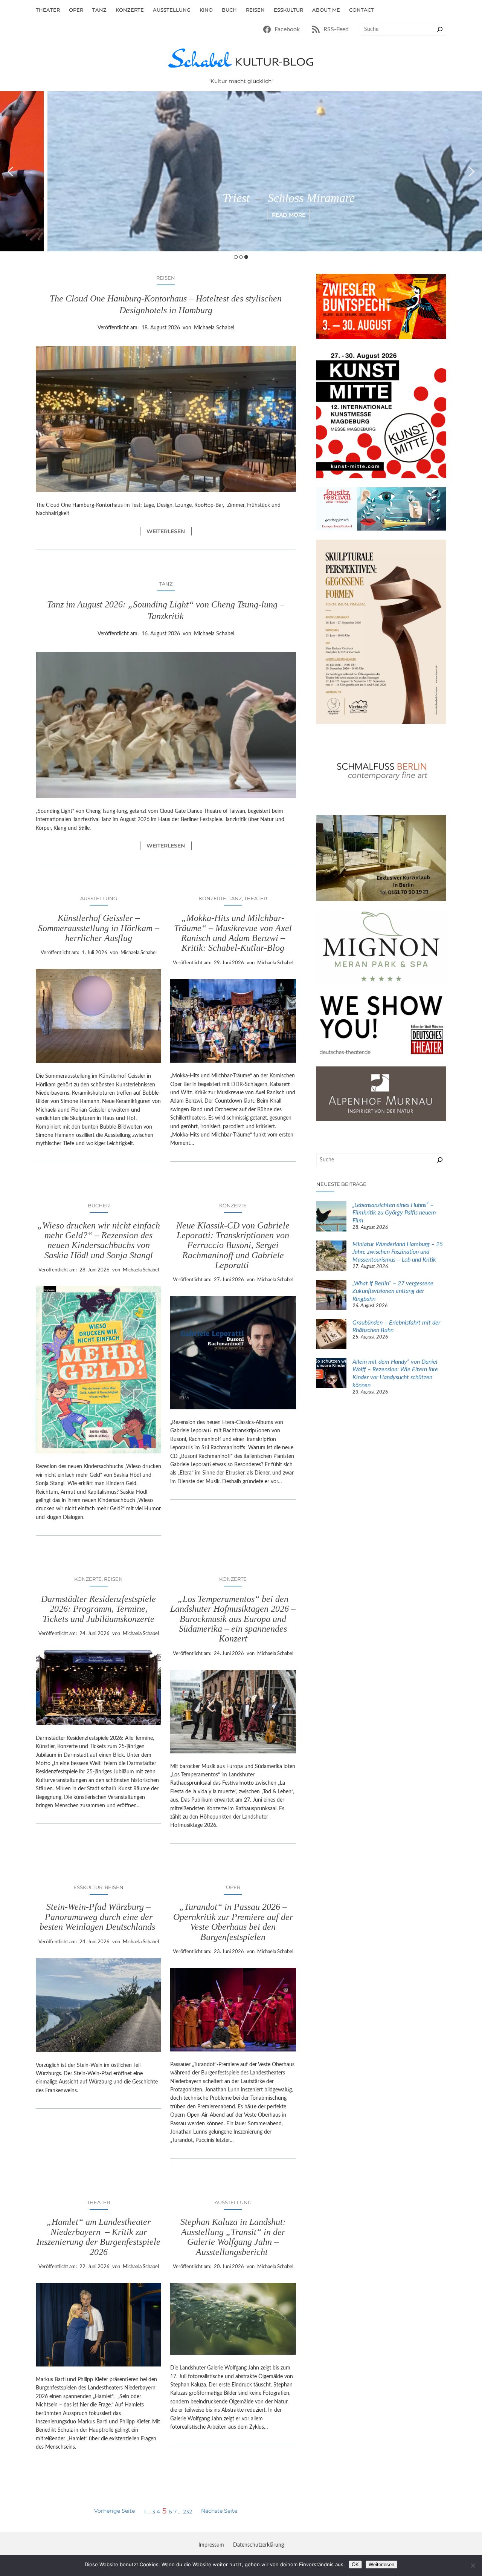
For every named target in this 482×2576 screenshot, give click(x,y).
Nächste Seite (219, 2511)
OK (355, 2565)
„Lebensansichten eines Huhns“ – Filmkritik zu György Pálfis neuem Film (394, 1213)
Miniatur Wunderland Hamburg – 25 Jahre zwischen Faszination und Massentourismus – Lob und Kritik (398, 1252)
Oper (233, 1887)
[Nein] (473, 2565)
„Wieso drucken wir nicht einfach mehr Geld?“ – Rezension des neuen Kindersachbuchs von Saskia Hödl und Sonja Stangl (99, 1240)
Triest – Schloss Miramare (241, 198)
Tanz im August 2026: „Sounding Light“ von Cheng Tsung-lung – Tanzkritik (166, 610)
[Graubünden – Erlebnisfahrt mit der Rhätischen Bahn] (331, 1335)
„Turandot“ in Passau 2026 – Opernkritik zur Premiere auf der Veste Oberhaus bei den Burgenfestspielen (233, 1922)
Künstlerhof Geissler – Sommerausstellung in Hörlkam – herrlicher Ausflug (99, 928)
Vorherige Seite (114, 2511)
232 (188, 2512)
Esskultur (88, 1887)
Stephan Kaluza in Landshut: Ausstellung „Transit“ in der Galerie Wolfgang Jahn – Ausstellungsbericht (233, 2237)
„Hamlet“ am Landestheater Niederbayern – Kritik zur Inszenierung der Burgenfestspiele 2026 (98, 2237)
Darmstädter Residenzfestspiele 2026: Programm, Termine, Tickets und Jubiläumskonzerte (98, 1609)
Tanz (166, 584)
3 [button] (246, 257)
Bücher (99, 1205)
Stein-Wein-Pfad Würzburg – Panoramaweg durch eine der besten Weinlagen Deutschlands (98, 1917)
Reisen (166, 278)
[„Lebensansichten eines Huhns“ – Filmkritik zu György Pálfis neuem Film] (331, 1218)
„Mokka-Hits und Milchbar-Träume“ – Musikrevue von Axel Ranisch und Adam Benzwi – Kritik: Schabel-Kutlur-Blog (233, 933)
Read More (241, 215)
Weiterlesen (169, 532)
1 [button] (236, 257)
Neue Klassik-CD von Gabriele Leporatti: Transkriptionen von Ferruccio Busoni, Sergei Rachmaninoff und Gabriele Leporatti (233, 1245)
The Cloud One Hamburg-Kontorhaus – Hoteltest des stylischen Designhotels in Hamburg (166, 304)
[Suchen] (440, 29)
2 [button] (241, 257)
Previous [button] (10, 171)
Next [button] (472, 171)
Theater (255, 898)
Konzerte (213, 898)
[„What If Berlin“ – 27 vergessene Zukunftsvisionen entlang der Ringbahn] (331, 1296)
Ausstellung (99, 898)
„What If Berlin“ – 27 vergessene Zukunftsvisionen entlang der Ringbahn (393, 1291)
